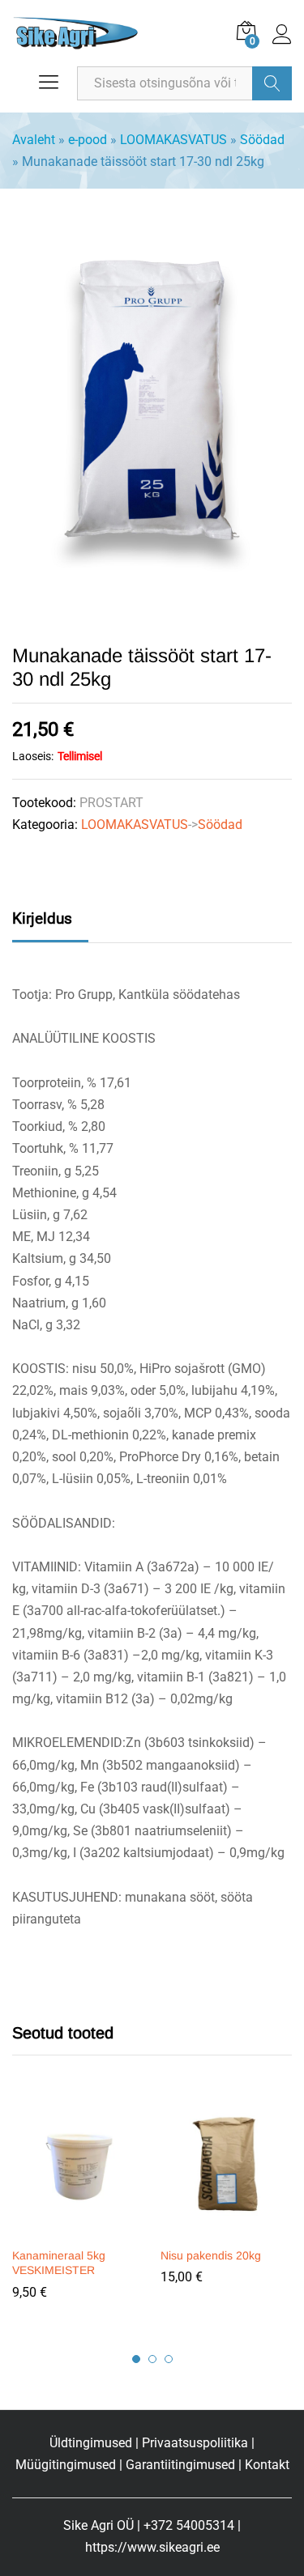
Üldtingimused (91, 2443)
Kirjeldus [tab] (42, 918)
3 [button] (169, 2359)
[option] (78, 2209)
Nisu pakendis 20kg (211, 2255)
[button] (225, 2229)
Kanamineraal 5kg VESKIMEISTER (59, 2263)
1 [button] (136, 2359)
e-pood (88, 140)
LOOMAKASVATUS (173, 140)
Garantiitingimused (180, 2465)
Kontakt (267, 2465)
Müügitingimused (66, 2465)
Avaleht (34, 140)
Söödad (262, 140)
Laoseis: (33, 756)
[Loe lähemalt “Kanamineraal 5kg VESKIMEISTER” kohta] (76, 2229)
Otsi (272, 83)
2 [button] (152, 2359)
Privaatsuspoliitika (195, 2443)
